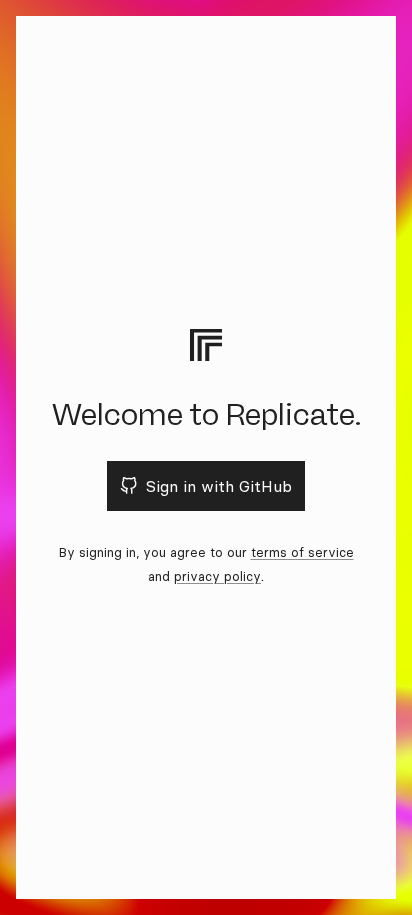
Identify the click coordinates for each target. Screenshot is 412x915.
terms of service (302, 552)
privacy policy (217, 576)
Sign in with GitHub (219, 486)
